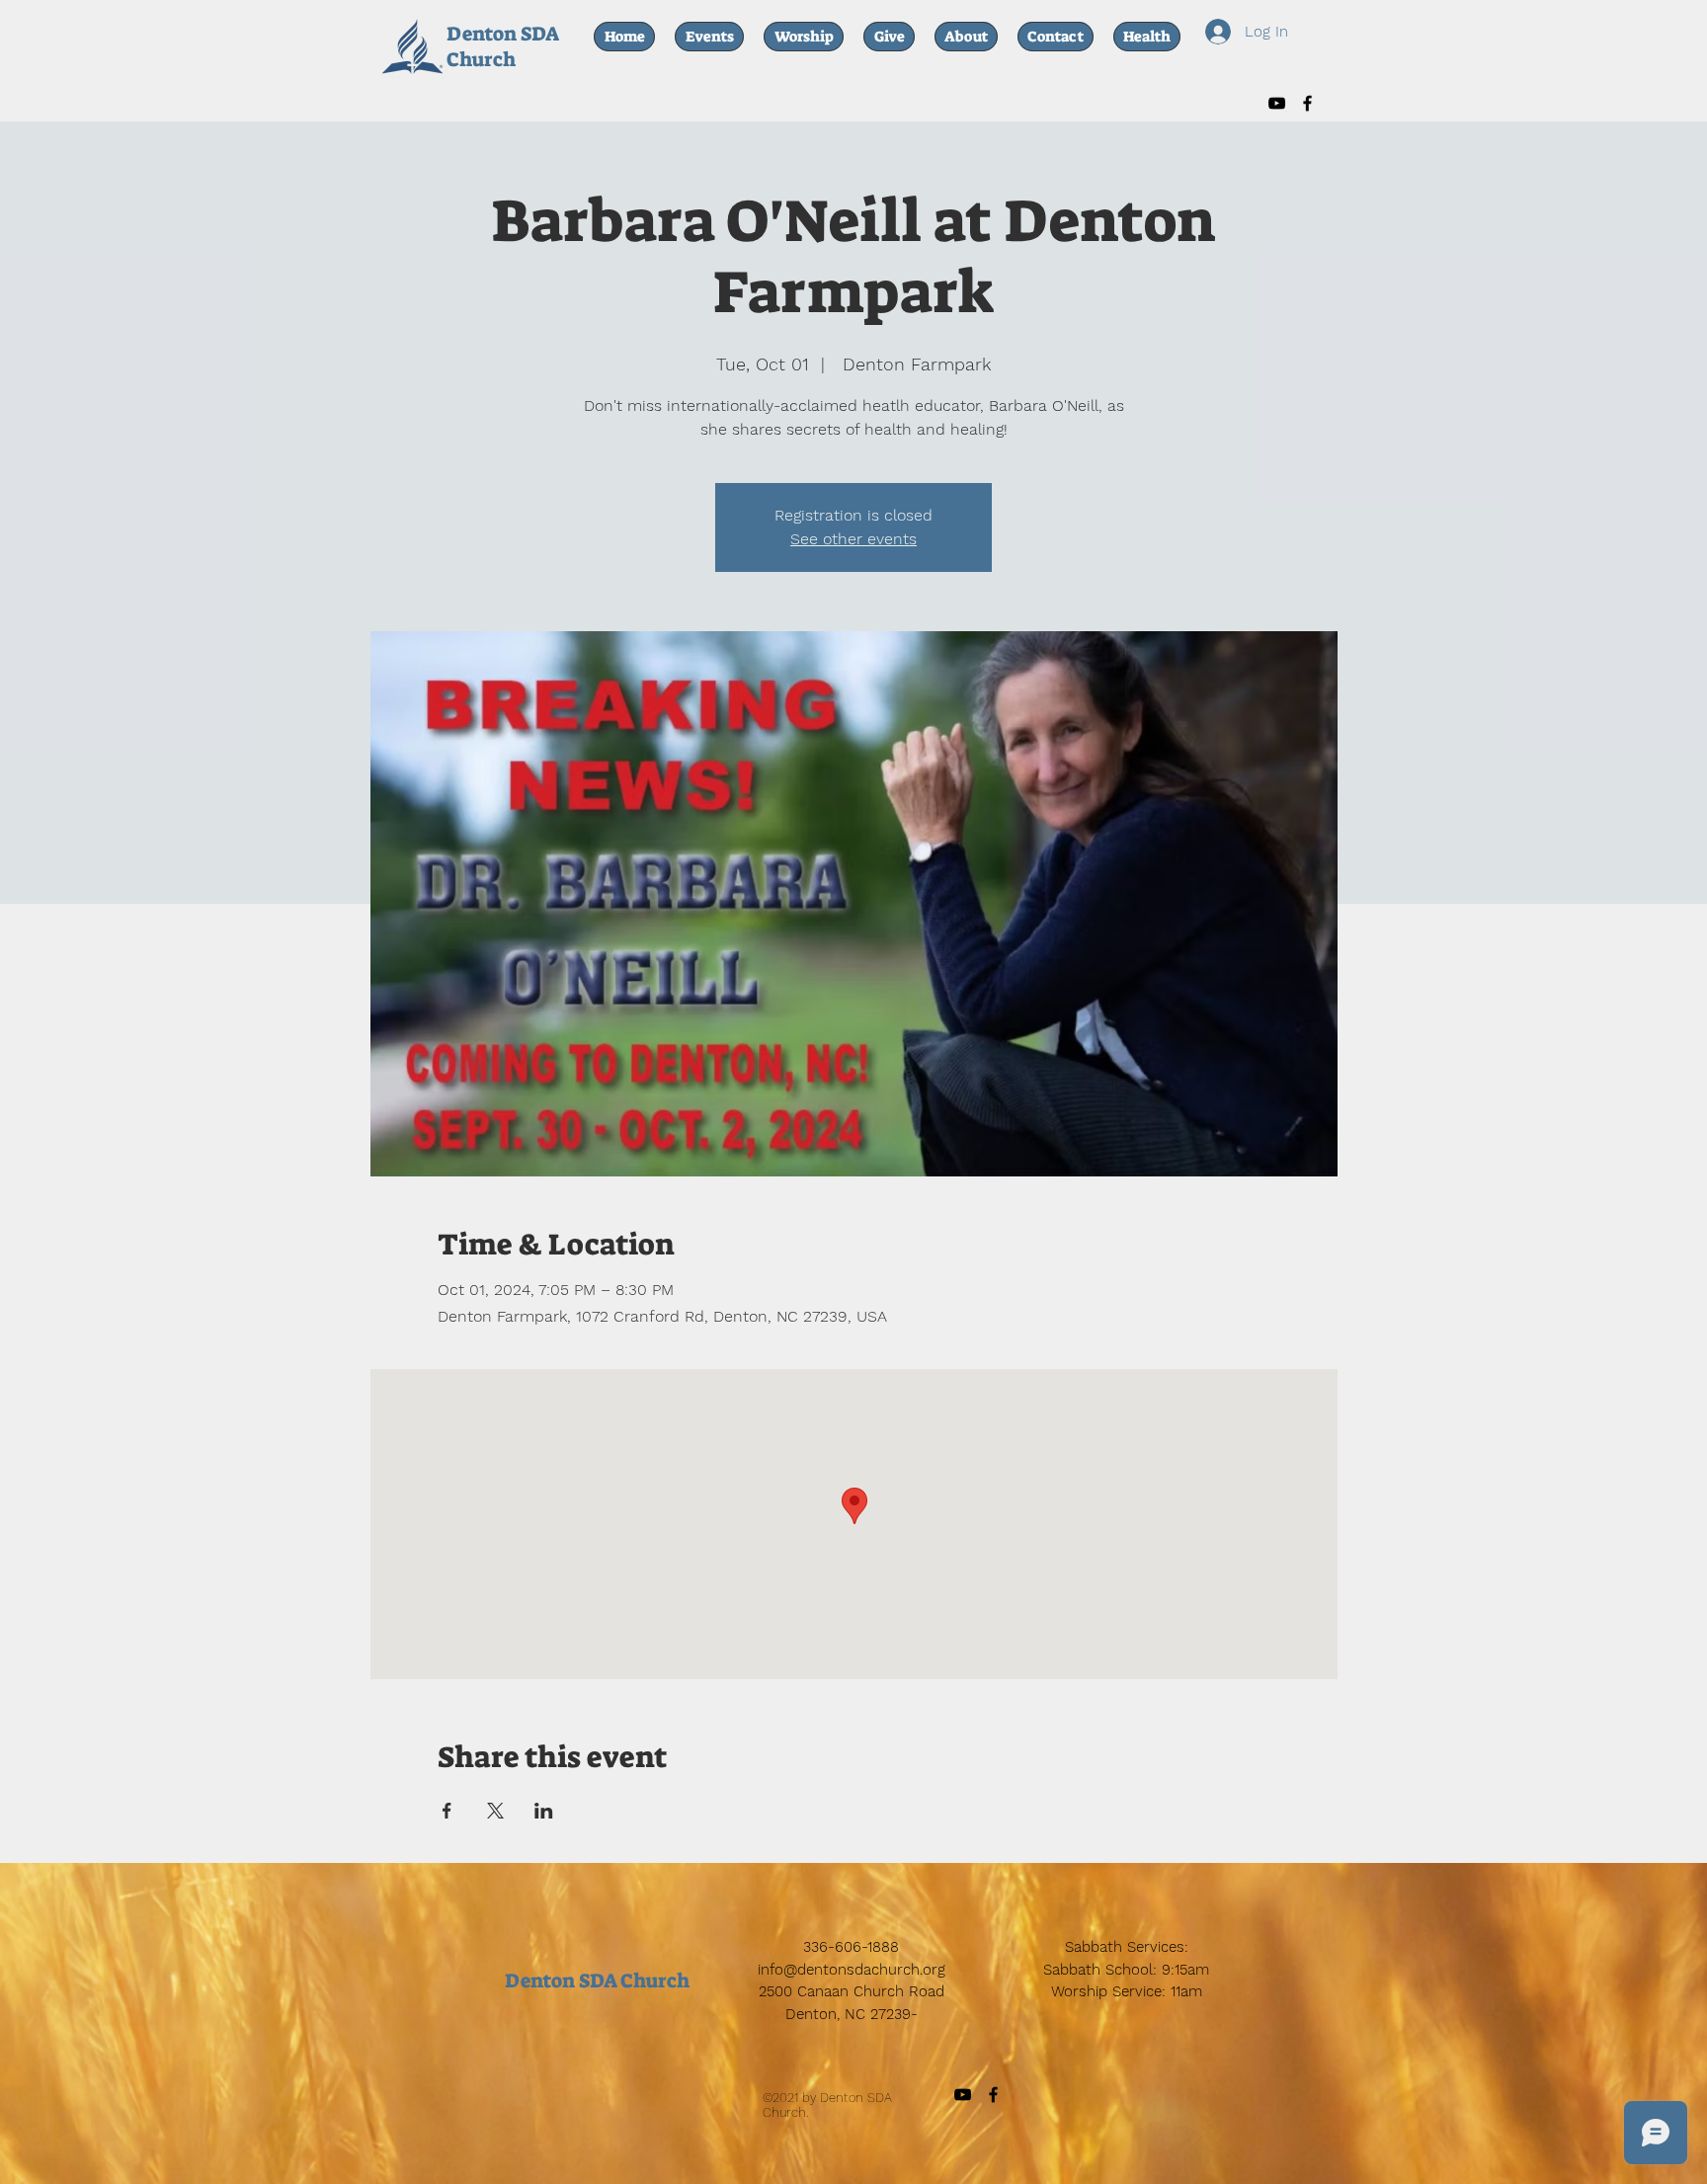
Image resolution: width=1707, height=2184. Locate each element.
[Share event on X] (495, 1811)
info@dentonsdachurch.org (852, 1970)
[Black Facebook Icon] (1307, 103)
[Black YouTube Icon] (1277, 103)
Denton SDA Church (502, 46)
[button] (1147, 37)
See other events (853, 539)
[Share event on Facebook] (447, 1811)
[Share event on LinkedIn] (544, 1811)
